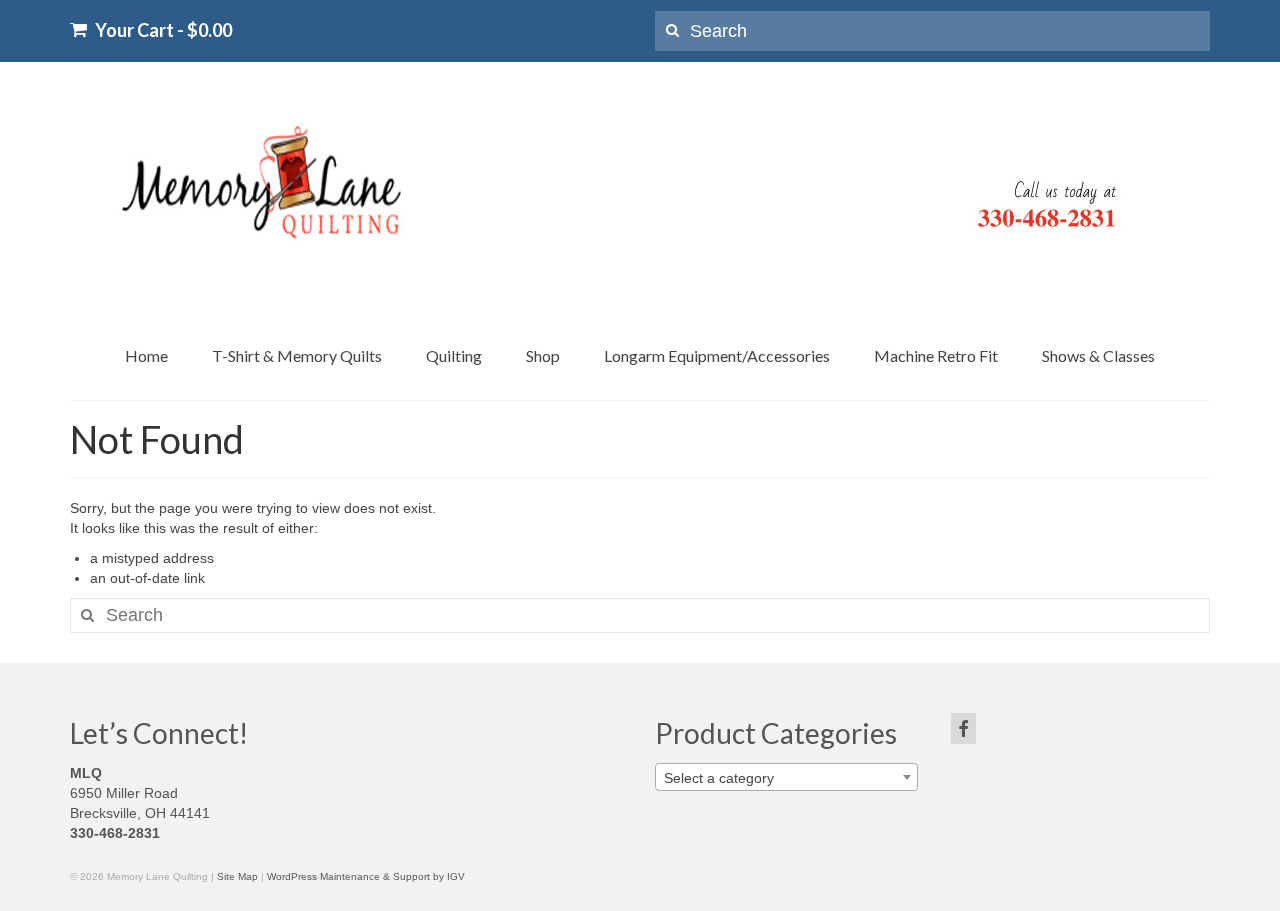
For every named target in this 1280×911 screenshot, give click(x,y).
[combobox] (786, 777)
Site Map (237, 876)
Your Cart (162, 29)
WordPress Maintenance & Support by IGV (366, 876)
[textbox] (786, 778)
